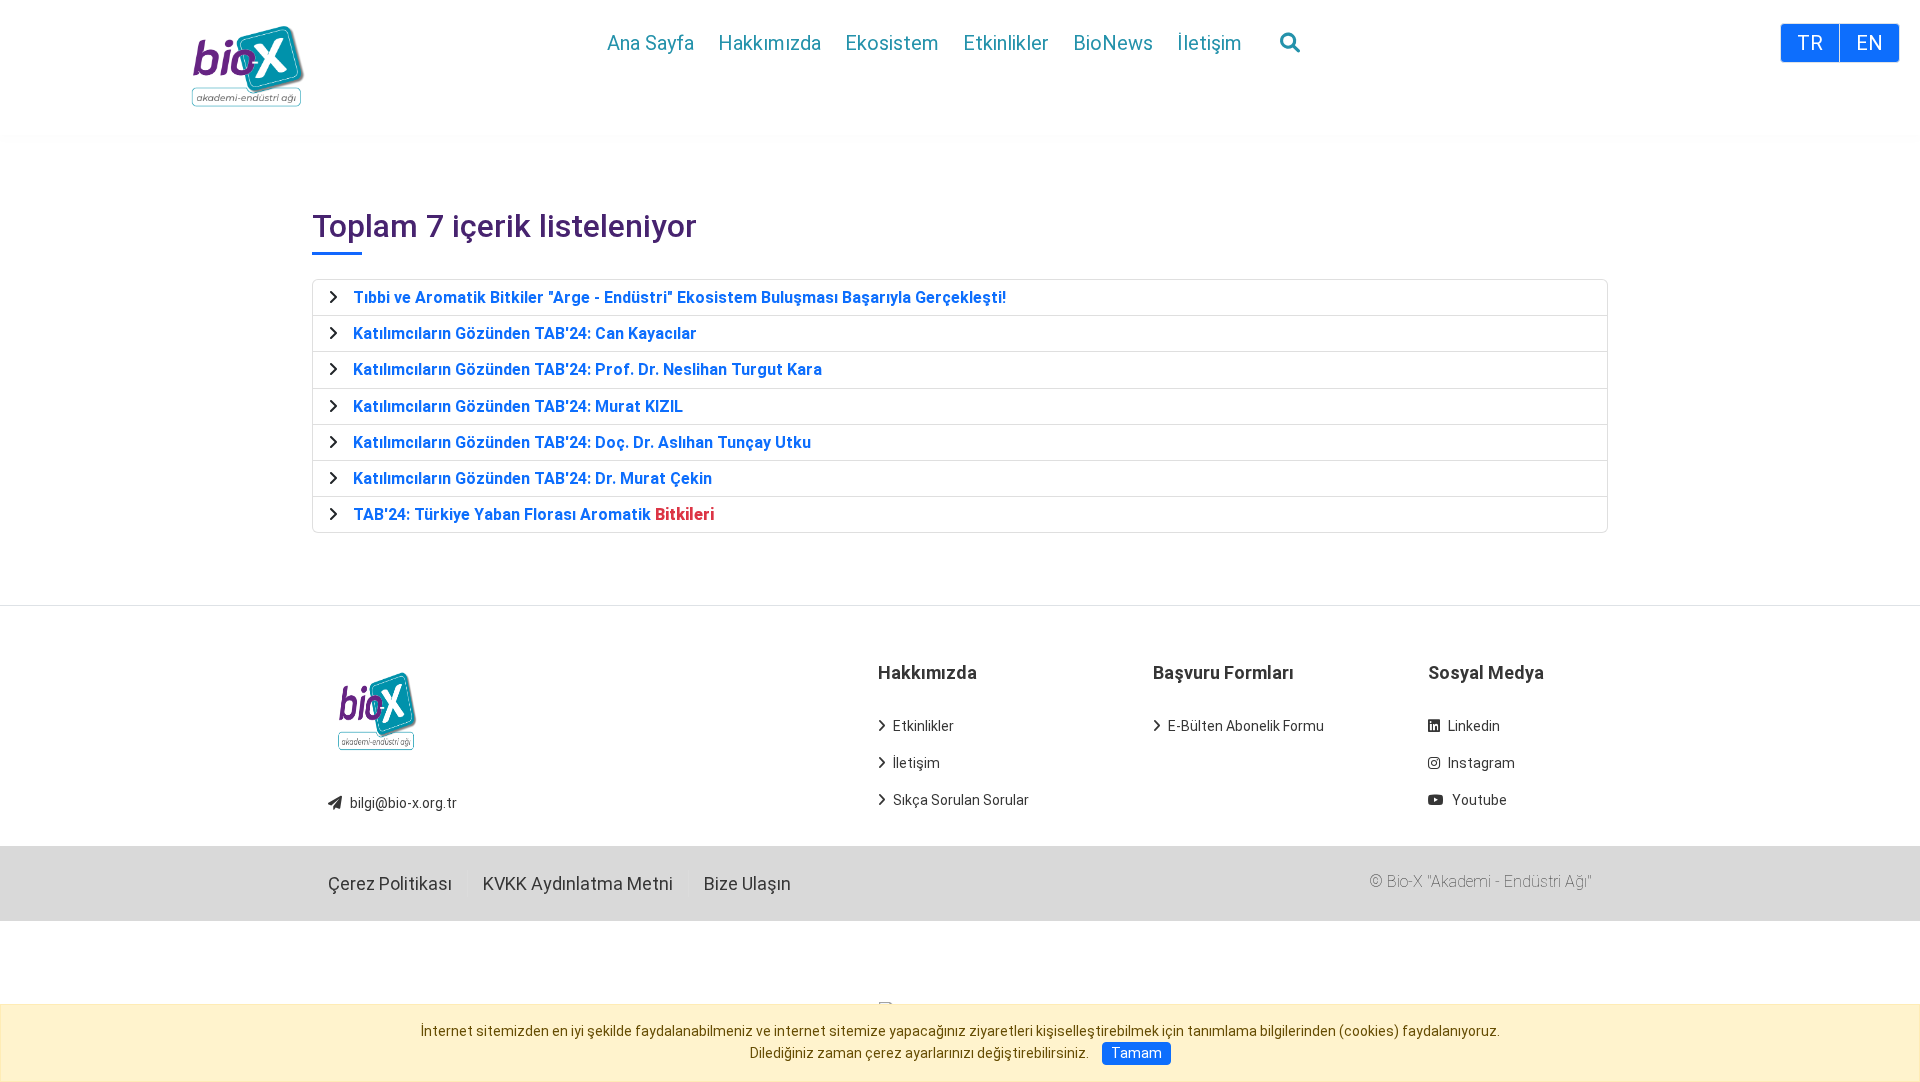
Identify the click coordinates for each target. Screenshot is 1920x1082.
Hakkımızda (927, 672)
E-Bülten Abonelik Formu (1246, 726)
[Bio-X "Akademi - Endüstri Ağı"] (249, 65)
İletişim (916, 763)
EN (1869, 43)
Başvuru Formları (1223, 672)
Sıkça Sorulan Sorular (961, 800)
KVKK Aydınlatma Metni (578, 883)
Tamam (1136, 1053)
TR (1810, 43)
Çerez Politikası (390, 883)
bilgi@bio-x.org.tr (403, 803)
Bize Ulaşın (747, 883)
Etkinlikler (923, 726)
